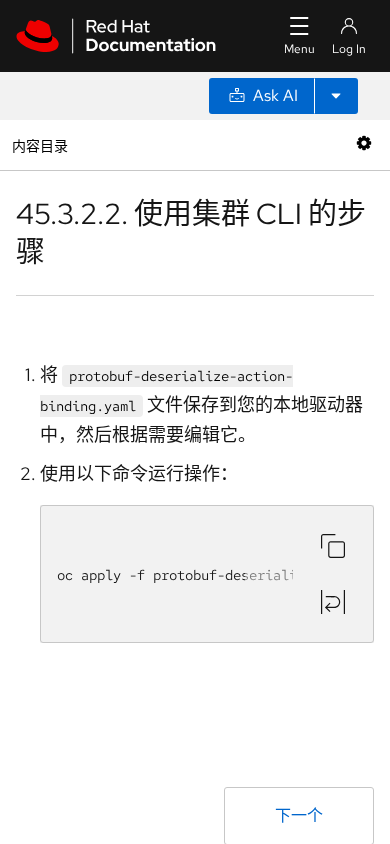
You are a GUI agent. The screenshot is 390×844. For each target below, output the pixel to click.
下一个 (299, 815)
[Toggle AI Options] (336, 96)
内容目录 (39, 144)
